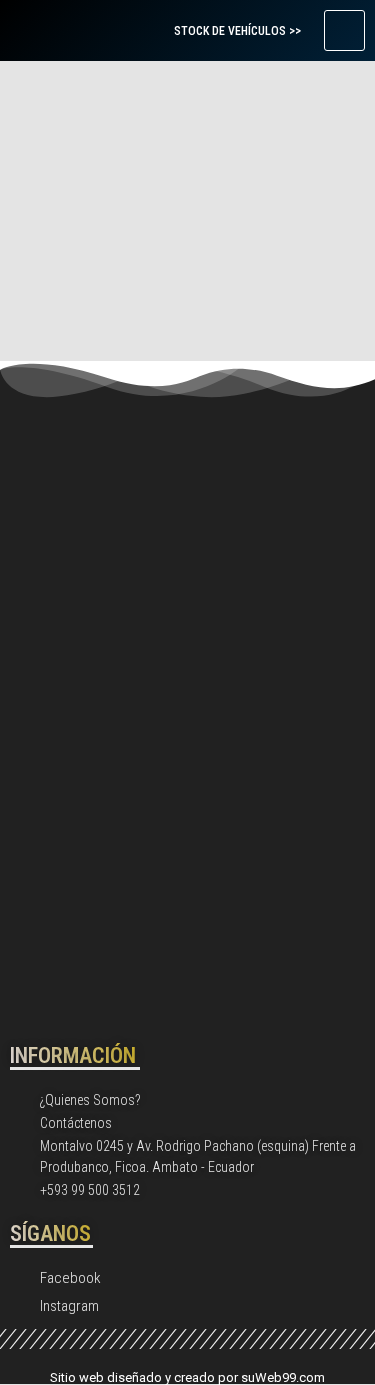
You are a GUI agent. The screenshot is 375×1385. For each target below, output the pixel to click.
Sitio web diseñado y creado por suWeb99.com (187, 1377)
